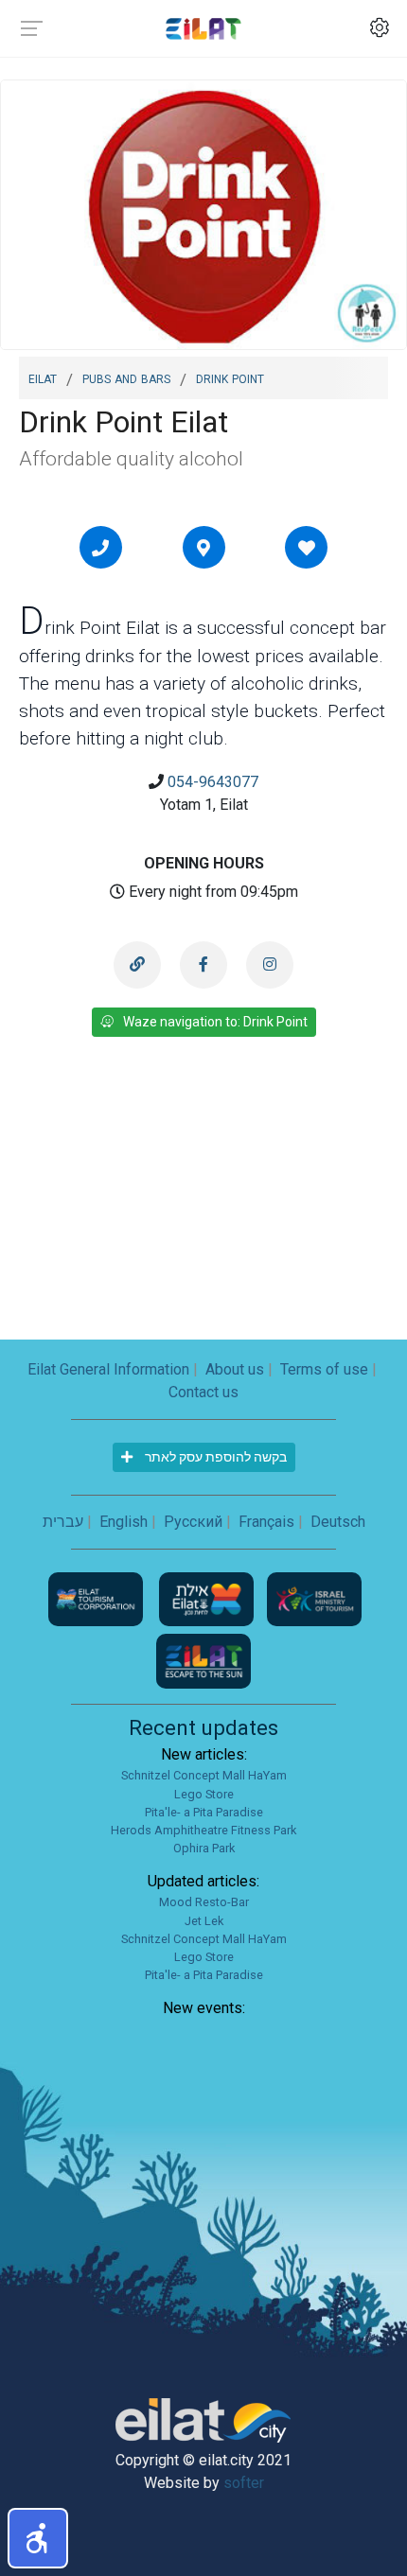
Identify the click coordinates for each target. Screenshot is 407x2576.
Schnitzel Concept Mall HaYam (204, 1775)
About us (235, 1369)
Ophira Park (204, 1848)
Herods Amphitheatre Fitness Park (203, 1830)
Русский (193, 1522)
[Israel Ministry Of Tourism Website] (314, 1598)
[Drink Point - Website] (137, 965)
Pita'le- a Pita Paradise (204, 1812)
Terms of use (324, 1369)
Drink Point (230, 377)
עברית (63, 1522)
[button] (38, 2538)
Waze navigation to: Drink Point (215, 1022)
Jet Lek (204, 1921)
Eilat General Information (108, 1369)
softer (244, 2483)
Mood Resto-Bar (204, 1902)
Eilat (43, 377)
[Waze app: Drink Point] (203, 548)
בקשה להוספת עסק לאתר (214, 1457)
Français (266, 1522)
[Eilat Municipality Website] (208, 1598)
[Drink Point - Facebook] (203, 965)
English (124, 1522)
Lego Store (204, 1794)
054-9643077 (213, 782)
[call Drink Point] (100, 548)
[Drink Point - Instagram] (270, 965)
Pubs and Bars (126, 377)
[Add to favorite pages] (307, 548)
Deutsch (338, 1522)
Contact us (203, 1392)
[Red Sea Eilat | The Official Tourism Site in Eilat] (203, 28)
